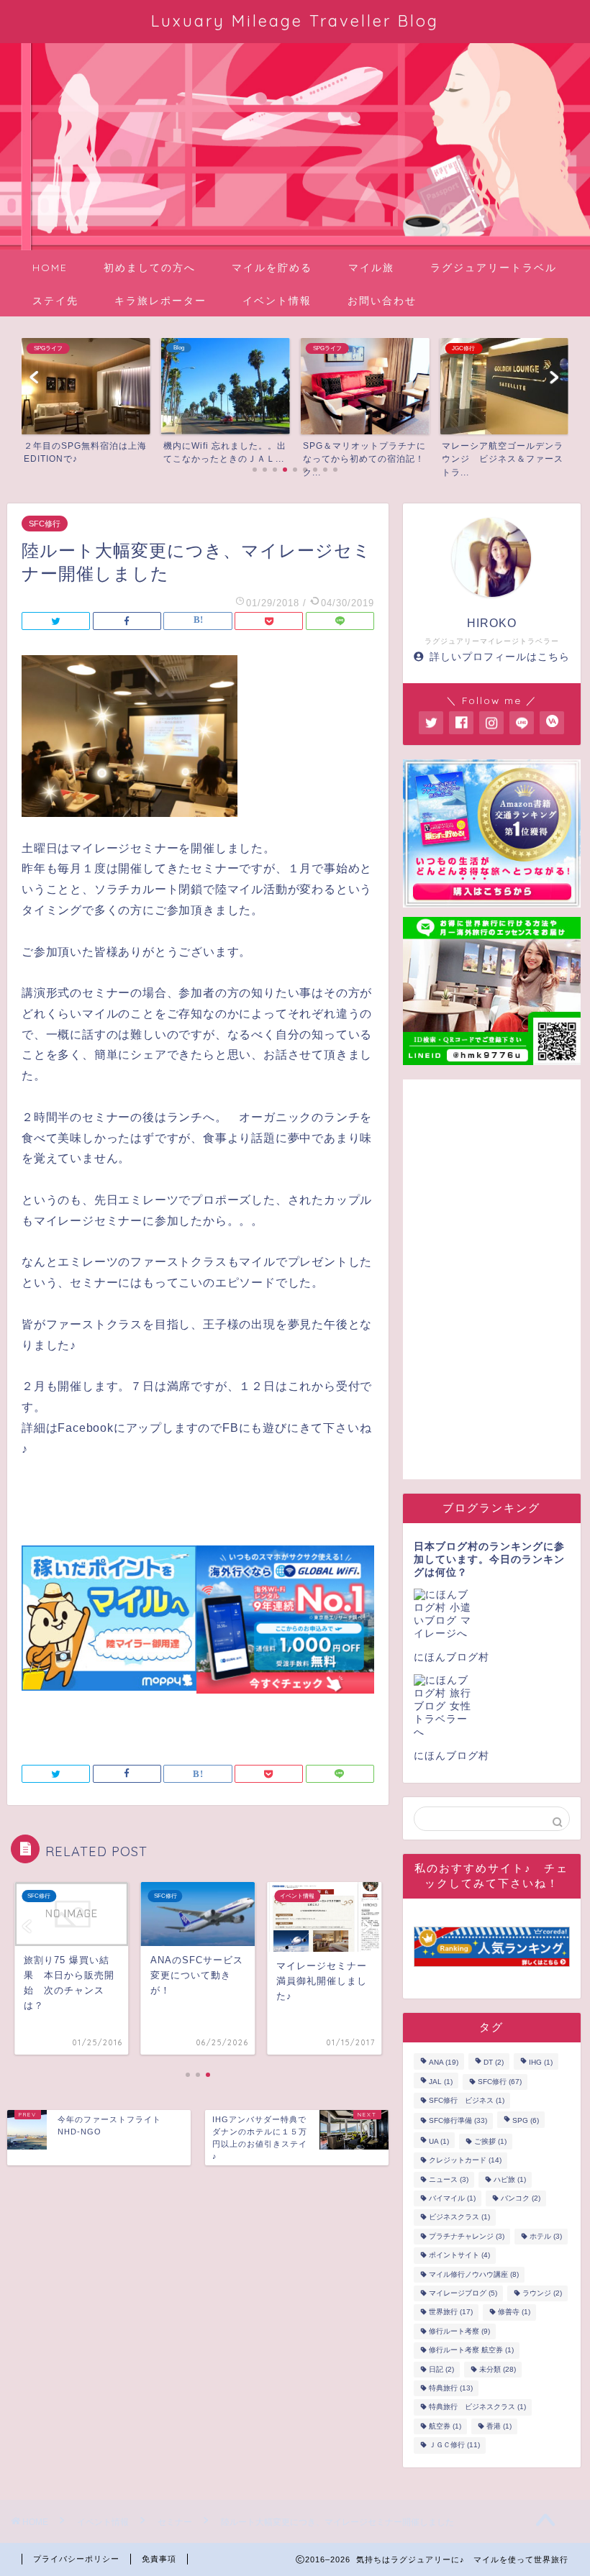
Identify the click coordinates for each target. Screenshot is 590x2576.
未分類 (498, 2369)
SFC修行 (45, 524)
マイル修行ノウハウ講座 (474, 2274)
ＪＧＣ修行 (454, 2445)
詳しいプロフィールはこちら (500, 657)
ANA (444, 2063)
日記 (441, 2369)
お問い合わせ (382, 301)
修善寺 (514, 2312)
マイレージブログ (463, 2293)
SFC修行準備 (458, 2121)
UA (439, 2141)
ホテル (546, 2236)
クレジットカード (465, 2161)
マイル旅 (371, 268)
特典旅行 (451, 2388)
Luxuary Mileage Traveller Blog (295, 20)
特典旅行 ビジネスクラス (477, 2407)
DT (494, 2063)
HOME (50, 268)
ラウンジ (542, 2293)
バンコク (521, 2198)
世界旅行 (451, 2312)
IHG (541, 2063)
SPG (526, 2121)
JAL (441, 2082)
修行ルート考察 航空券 (471, 2351)
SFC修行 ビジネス (467, 2100)
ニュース (449, 2179)
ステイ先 (55, 301)
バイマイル (452, 2198)
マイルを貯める (272, 268)
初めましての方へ (150, 268)
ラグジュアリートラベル (494, 268)
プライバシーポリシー (76, 2559)
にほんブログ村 (451, 1657)
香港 (499, 2426)
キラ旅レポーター (160, 301)
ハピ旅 (510, 2179)
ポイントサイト (459, 2256)
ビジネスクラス (459, 2218)
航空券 (445, 2426)
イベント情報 (277, 301)
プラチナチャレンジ (467, 2236)
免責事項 (159, 2559)
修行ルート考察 (459, 2331)
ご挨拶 (490, 2141)
